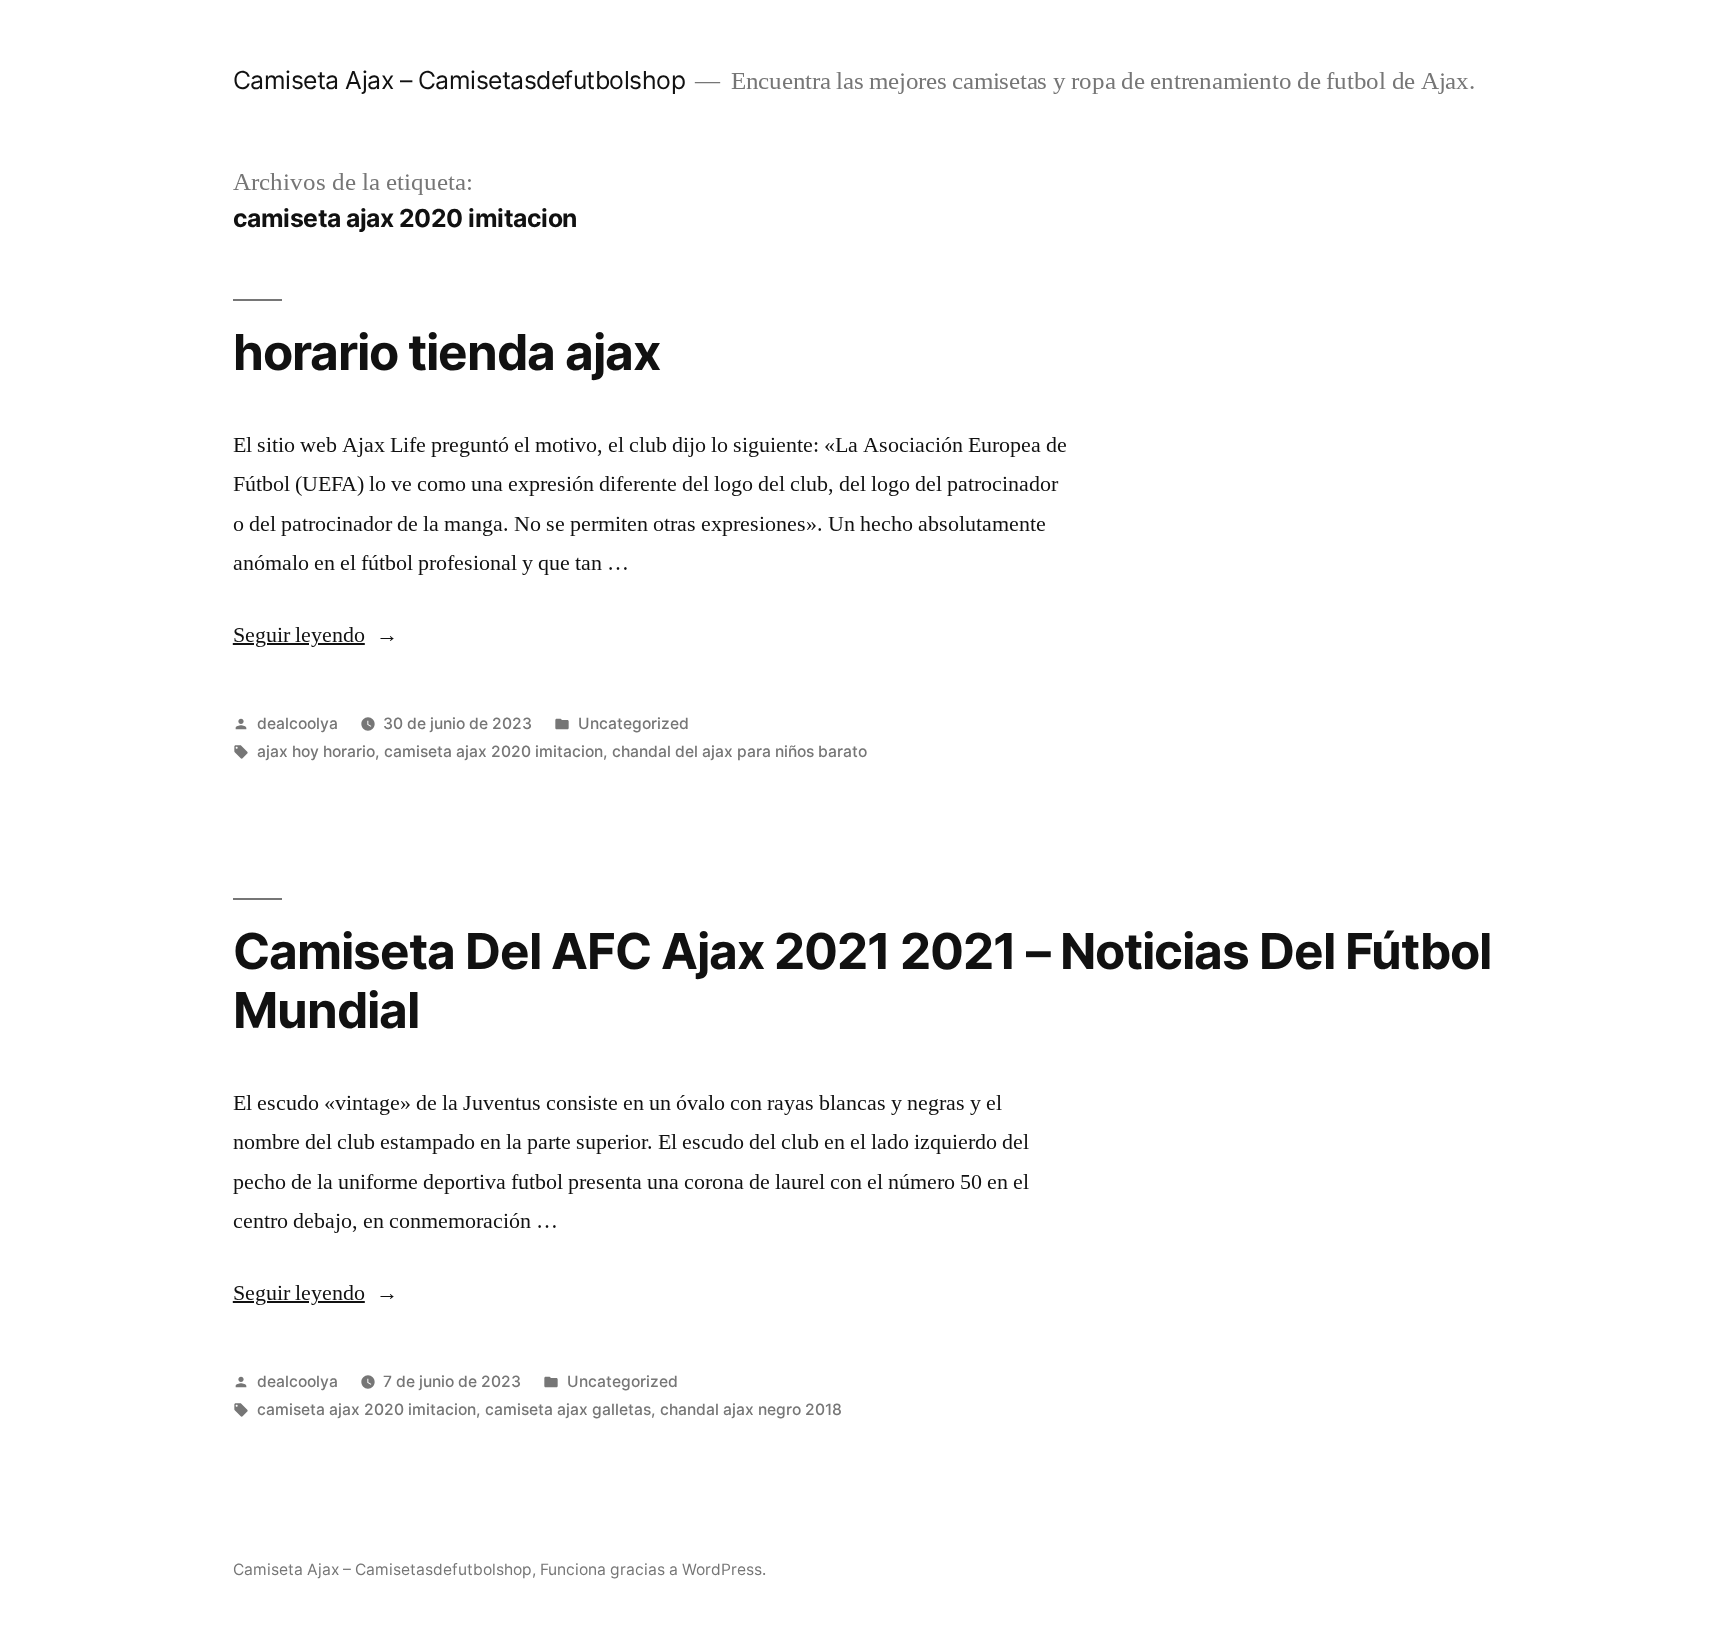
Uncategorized (633, 723)
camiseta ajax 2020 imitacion (493, 751)
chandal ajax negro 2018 (751, 1409)
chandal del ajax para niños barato (739, 751)
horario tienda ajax (446, 352)
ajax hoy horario (316, 751)
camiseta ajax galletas (568, 1409)
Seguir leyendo (315, 635)
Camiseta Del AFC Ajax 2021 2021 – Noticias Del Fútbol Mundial (862, 980)
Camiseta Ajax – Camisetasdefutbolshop (459, 80)
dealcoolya (297, 723)
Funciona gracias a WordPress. (653, 1569)
